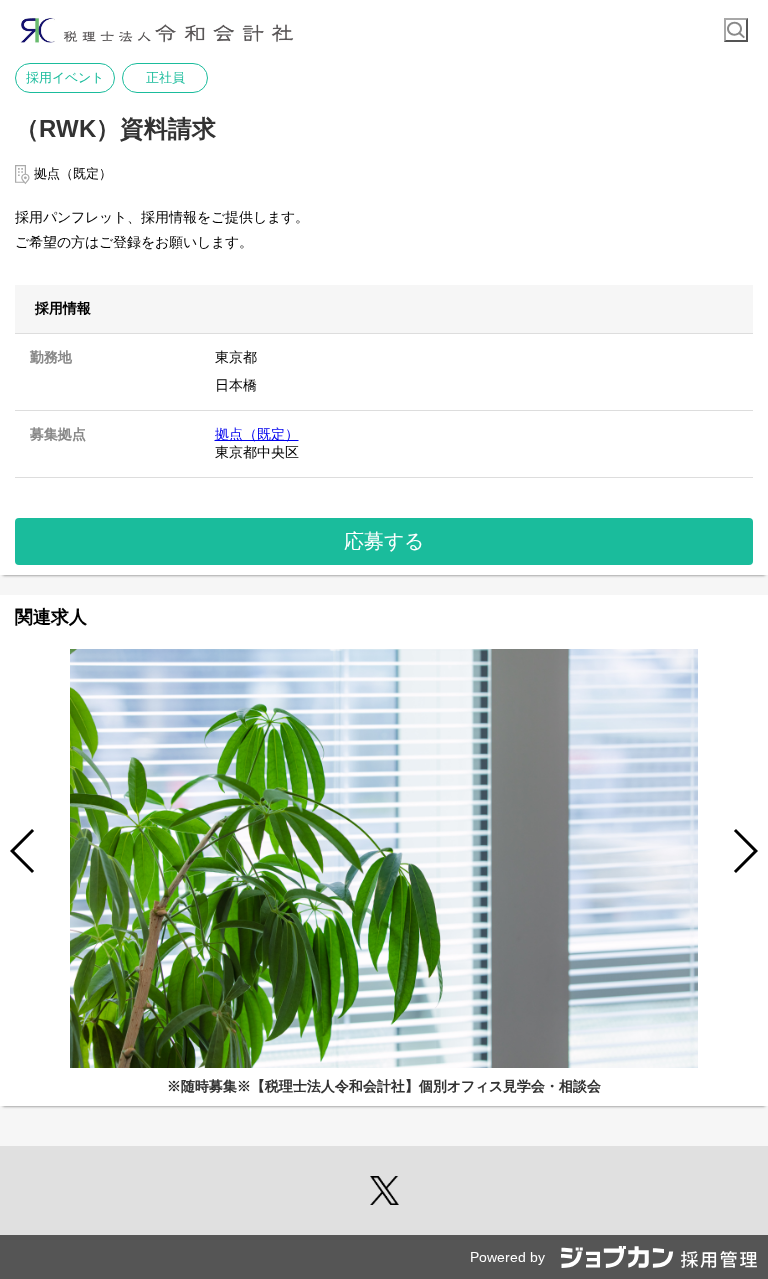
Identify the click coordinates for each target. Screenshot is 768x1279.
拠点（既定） (257, 434)
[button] (744, 851)
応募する (384, 541)
